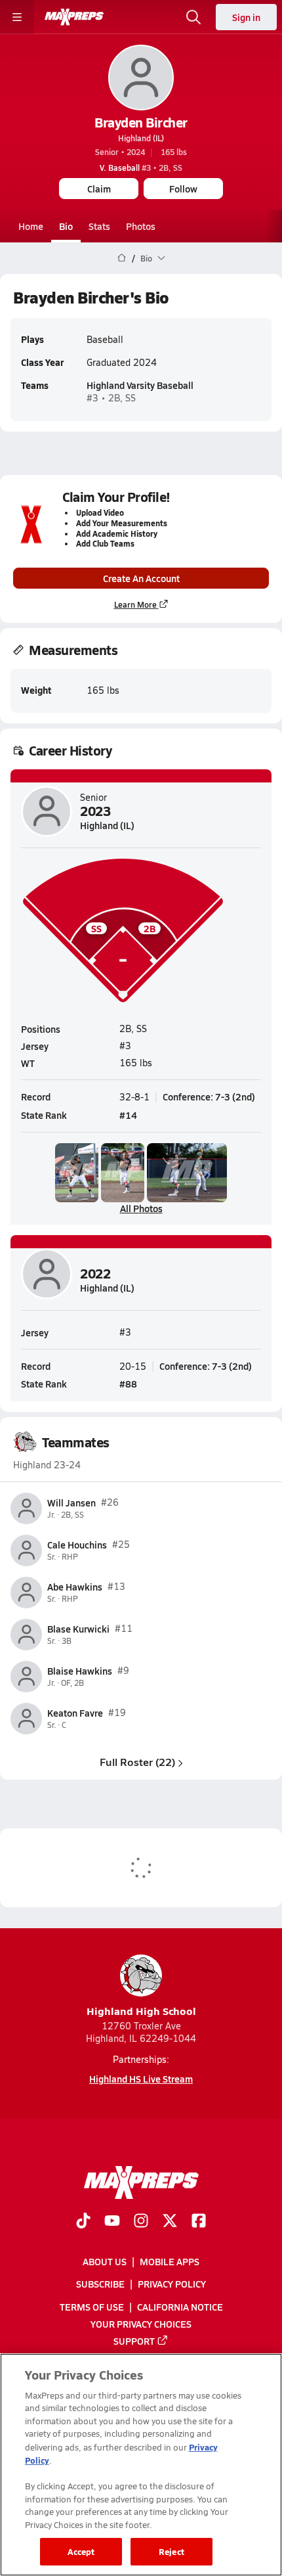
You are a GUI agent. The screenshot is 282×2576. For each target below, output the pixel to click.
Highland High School (141, 2011)
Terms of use (92, 2306)
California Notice (180, 2306)
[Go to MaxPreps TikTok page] (83, 2222)
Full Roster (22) (137, 1762)
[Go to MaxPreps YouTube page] (112, 2222)
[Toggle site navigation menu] (17, 17)
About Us (105, 2261)
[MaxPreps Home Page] (122, 258)
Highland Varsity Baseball (140, 385)
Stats (99, 226)
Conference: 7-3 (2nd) (209, 1096)
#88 (128, 1384)
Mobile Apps (170, 2261)
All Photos (141, 1208)
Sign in (246, 17)
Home (31, 226)
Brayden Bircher (141, 122)
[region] (141, 2465)
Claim (99, 189)
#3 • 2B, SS (141, 168)
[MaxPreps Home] (74, 17)
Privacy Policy (172, 2284)
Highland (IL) (141, 138)
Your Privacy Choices (141, 2323)
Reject (171, 2551)
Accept (81, 2551)
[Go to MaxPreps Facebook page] (199, 2222)
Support (134, 2340)
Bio (66, 226)
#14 (128, 1115)
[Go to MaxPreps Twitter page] (170, 2222)
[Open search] (193, 17)
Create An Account (141, 578)
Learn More (135, 604)
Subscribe (100, 2284)
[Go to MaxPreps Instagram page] (141, 2222)
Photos (141, 226)
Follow (183, 189)
